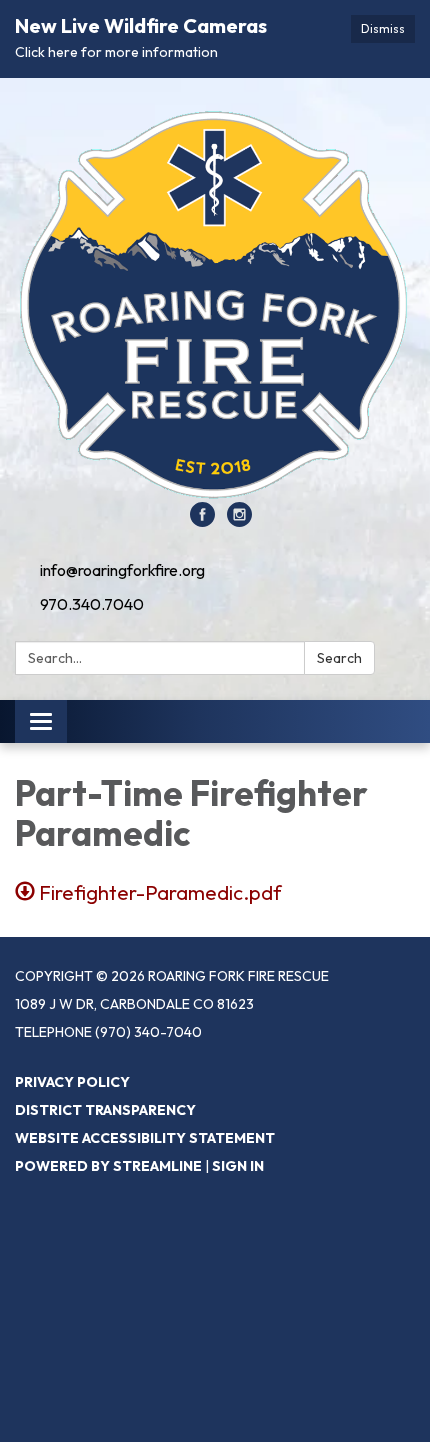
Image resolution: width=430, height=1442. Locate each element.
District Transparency (105, 1110)
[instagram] (239, 521)
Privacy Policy (72, 1082)
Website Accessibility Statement (145, 1138)
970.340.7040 (92, 604)
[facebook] (202, 521)
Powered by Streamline (108, 1166)
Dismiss (383, 28)
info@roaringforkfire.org (122, 570)
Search (339, 658)
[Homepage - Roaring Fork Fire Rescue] (215, 300)
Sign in (238, 1166)
